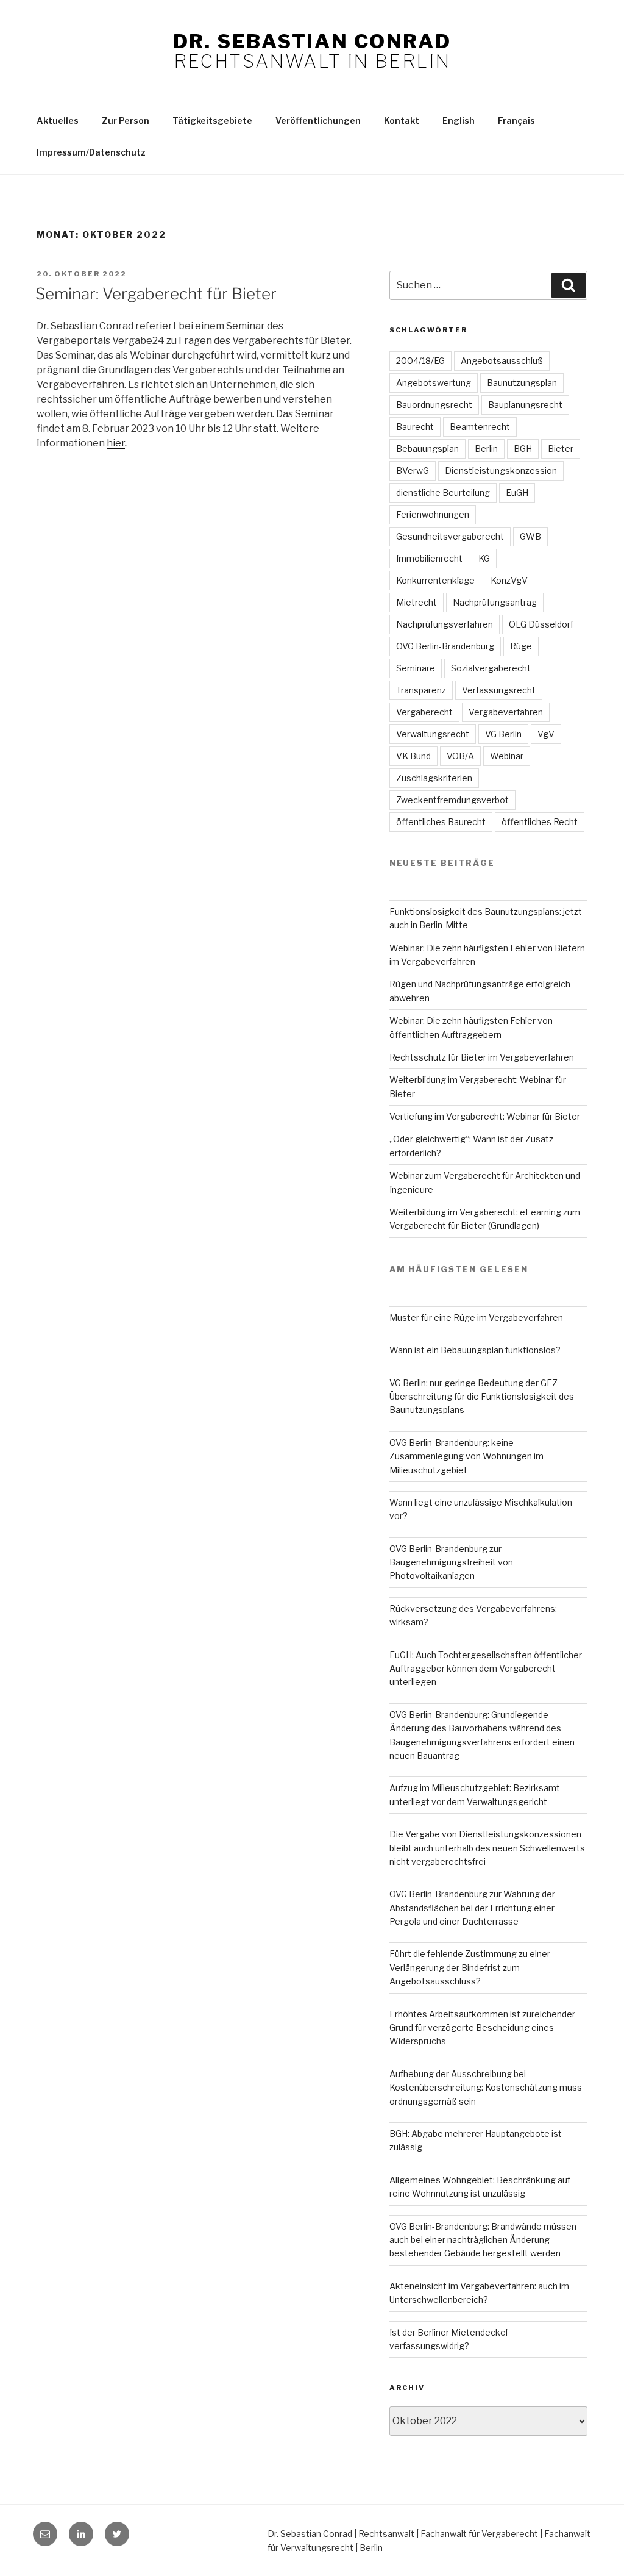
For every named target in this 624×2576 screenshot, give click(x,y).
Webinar (507, 756)
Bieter (561, 449)
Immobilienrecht (429, 558)
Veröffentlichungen (318, 120)
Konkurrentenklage (435, 580)
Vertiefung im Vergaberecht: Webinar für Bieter (485, 1116)
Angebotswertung (434, 383)
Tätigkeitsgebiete (212, 120)
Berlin (486, 449)
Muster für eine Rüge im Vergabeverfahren (476, 1318)
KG (484, 558)
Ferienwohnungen (433, 514)
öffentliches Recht (540, 822)
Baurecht (415, 427)
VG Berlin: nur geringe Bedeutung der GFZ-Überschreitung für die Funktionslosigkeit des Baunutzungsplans (482, 1397)
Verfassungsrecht (499, 690)
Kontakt (402, 120)
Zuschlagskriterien (434, 778)
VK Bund (413, 756)
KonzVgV (509, 580)
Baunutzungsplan (522, 383)
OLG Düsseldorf (541, 624)
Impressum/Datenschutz (91, 152)
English (459, 120)
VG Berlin (503, 734)
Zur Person (126, 120)
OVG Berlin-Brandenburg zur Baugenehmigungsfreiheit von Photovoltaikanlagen (451, 1562)
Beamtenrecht (480, 427)
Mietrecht (417, 602)
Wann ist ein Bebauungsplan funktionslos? (475, 1350)
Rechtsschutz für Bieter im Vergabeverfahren (482, 1057)
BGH (523, 449)
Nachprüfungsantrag (495, 602)
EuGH (517, 492)
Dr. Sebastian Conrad (312, 41)
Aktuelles (58, 120)
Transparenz (421, 690)
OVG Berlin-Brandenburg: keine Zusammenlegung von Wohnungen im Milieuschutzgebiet (466, 1456)
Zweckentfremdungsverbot (452, 800)
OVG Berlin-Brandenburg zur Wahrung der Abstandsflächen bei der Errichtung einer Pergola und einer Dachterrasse (472, 1908)
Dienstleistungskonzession (501, 470)
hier (116, 443)
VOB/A (460, 756)
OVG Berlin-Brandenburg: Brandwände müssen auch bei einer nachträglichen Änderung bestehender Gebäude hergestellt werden (483, 2240)
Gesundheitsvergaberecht (450, 536)
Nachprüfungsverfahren (445, 624)
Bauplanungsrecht (525, 405)
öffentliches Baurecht (441, 822)
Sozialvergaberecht (491, 668)
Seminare (416, 668)
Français (516, 120)
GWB (530, 536)
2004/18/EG (420, 361)
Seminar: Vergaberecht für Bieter (156, 294)
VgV (546, 734)
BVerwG (413, 470)
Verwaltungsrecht (433, 734)
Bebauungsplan (427, 449)
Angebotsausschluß (502, 361)
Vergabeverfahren (506, 712)
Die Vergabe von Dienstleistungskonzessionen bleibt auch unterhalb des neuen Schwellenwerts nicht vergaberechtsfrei (487, 1848)
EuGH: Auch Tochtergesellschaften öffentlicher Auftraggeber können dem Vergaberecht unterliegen (486, 1669)
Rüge (521, 646)
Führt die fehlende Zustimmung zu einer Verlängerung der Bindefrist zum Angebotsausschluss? (470, 1967)
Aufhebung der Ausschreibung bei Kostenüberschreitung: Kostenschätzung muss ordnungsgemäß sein (486, 2088)
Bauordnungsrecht (434, 405)
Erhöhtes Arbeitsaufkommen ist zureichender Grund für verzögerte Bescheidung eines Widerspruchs (482, 2028)
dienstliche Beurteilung (443, 492)
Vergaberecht (424, 712)
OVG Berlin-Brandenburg (445, 646)
